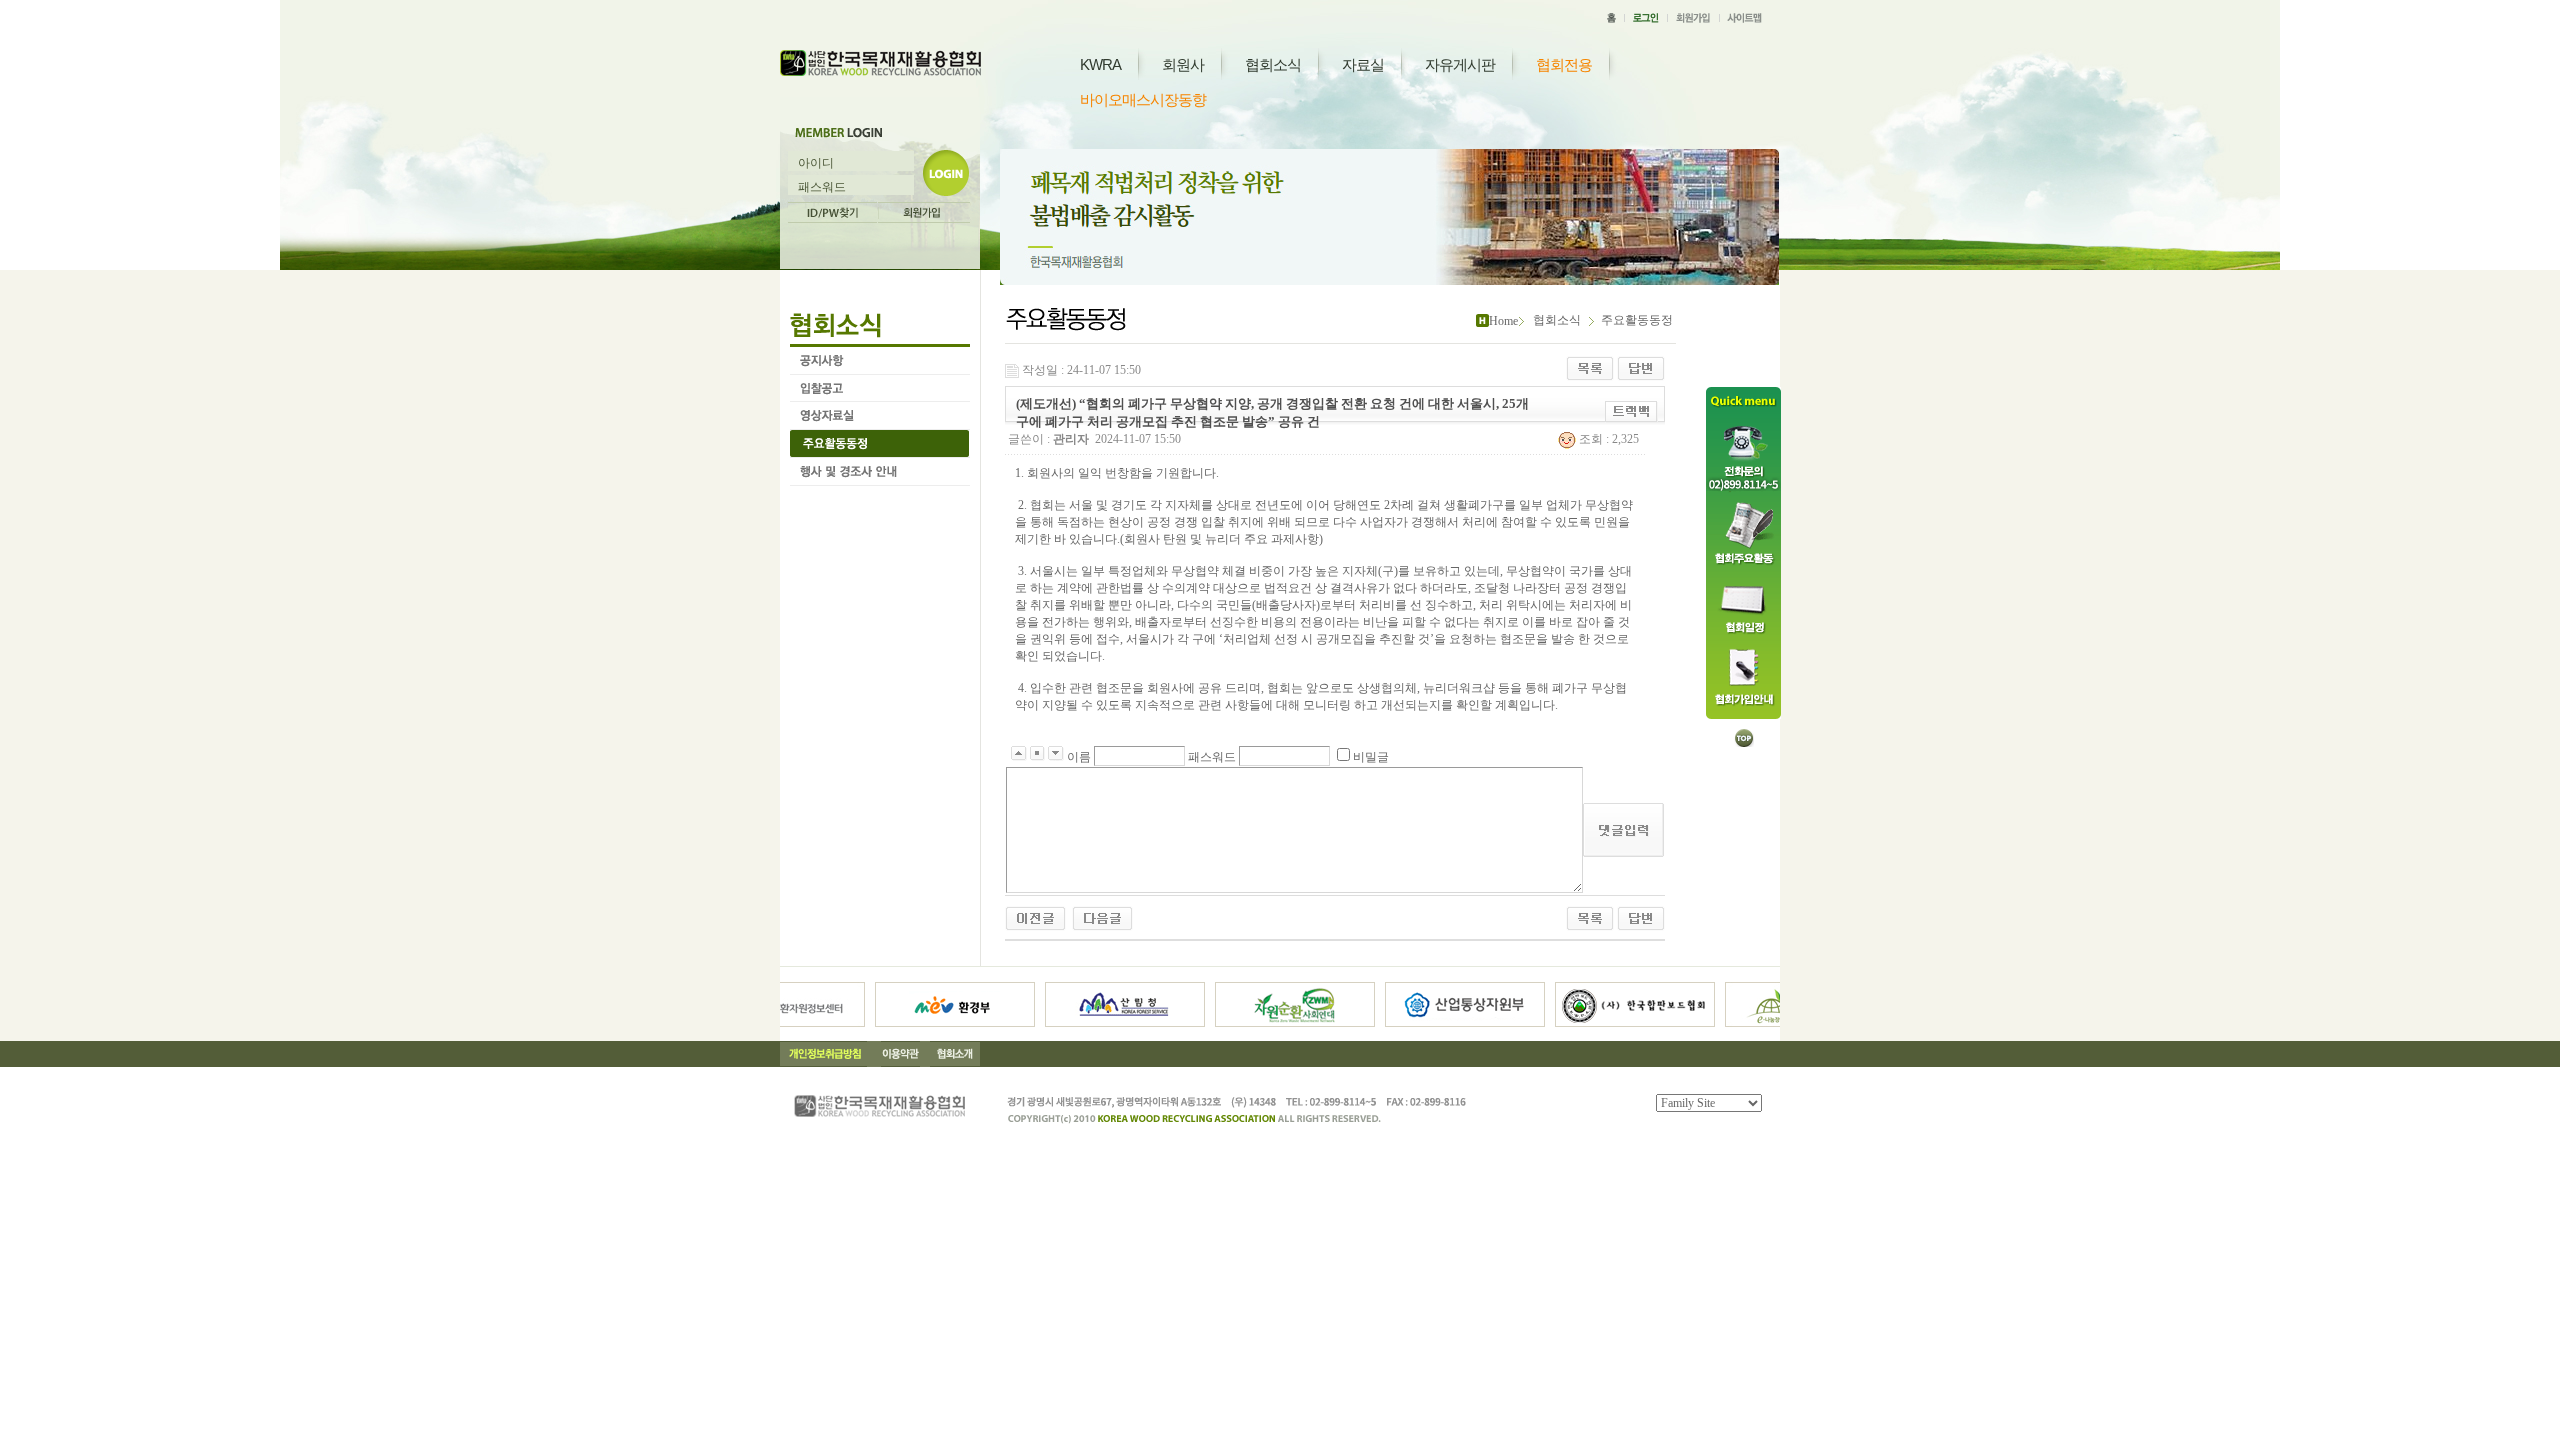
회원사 (1183, 64)
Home (1503, 321)
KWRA (1100, 64)
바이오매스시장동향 (1143, 99)
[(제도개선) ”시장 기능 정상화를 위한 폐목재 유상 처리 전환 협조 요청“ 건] (1102, 917)
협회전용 (1564, 64)
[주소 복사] (1631, 411)
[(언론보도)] (1035, 917)
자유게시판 (1460, 64)
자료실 (1363, 64)
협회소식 (1273, 64)
